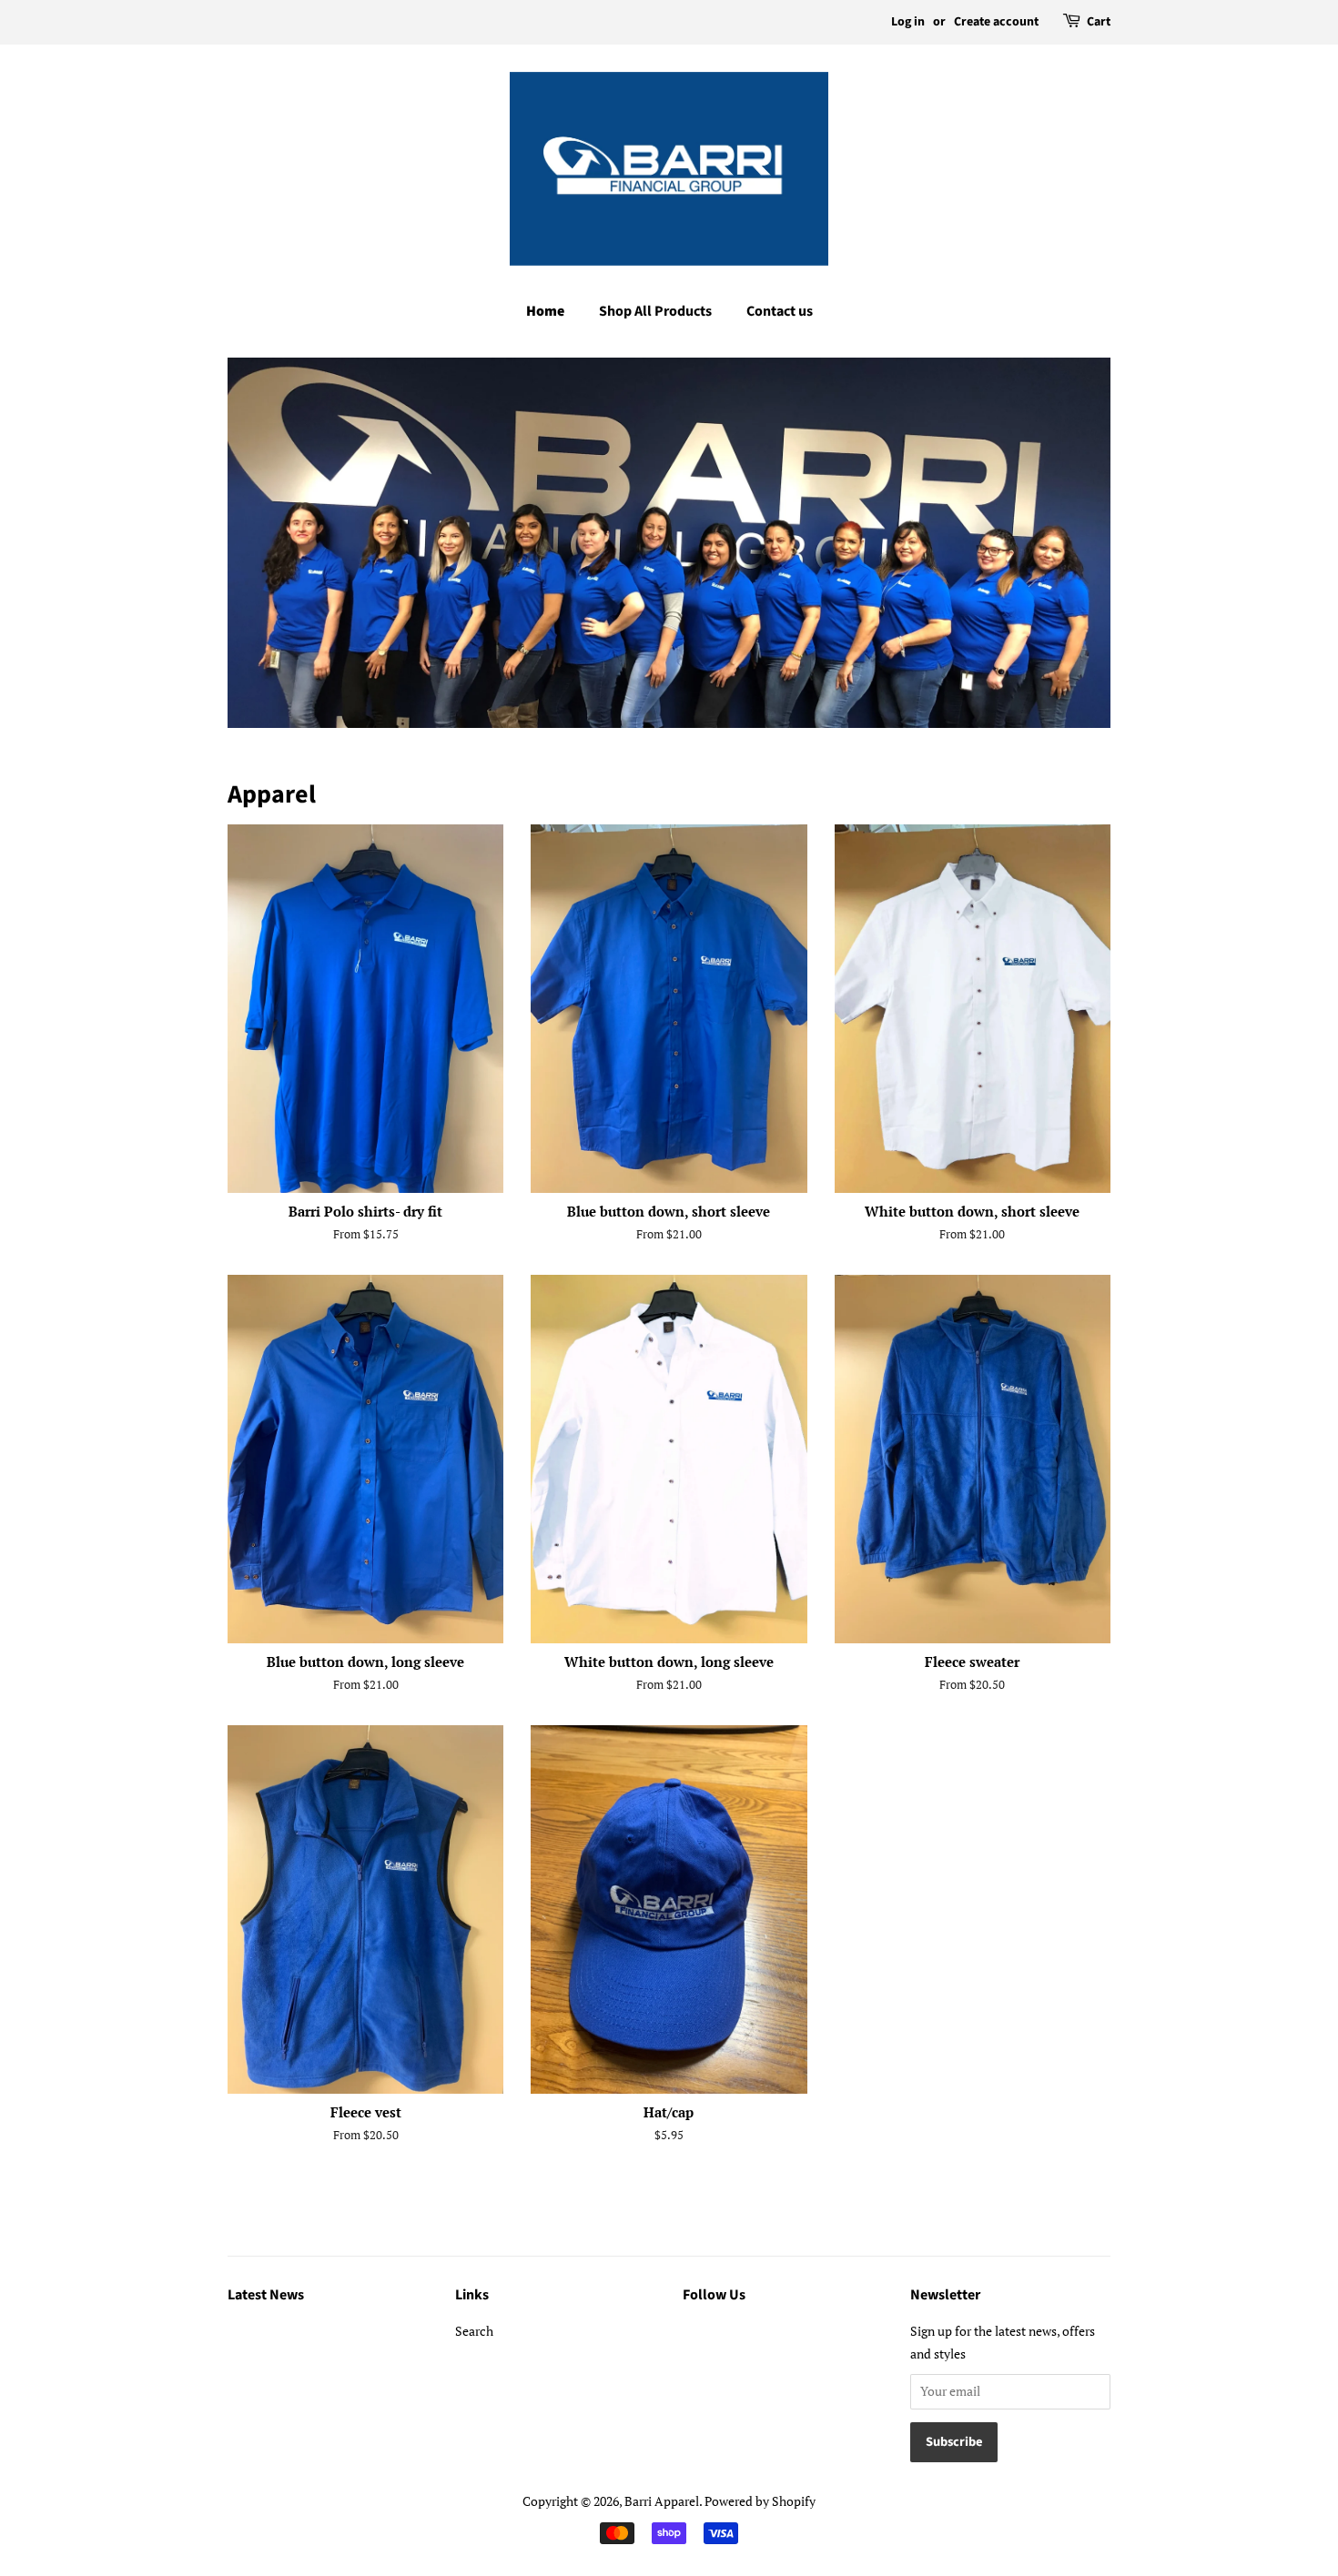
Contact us (780, 311)
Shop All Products (655, 311)
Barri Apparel (662, 2501)
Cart (1099, 22)
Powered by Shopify (760, 2501)
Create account (996, 22)
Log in (908, 22)
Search (474, 2331)
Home (545, 311)
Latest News (266, 2295)
